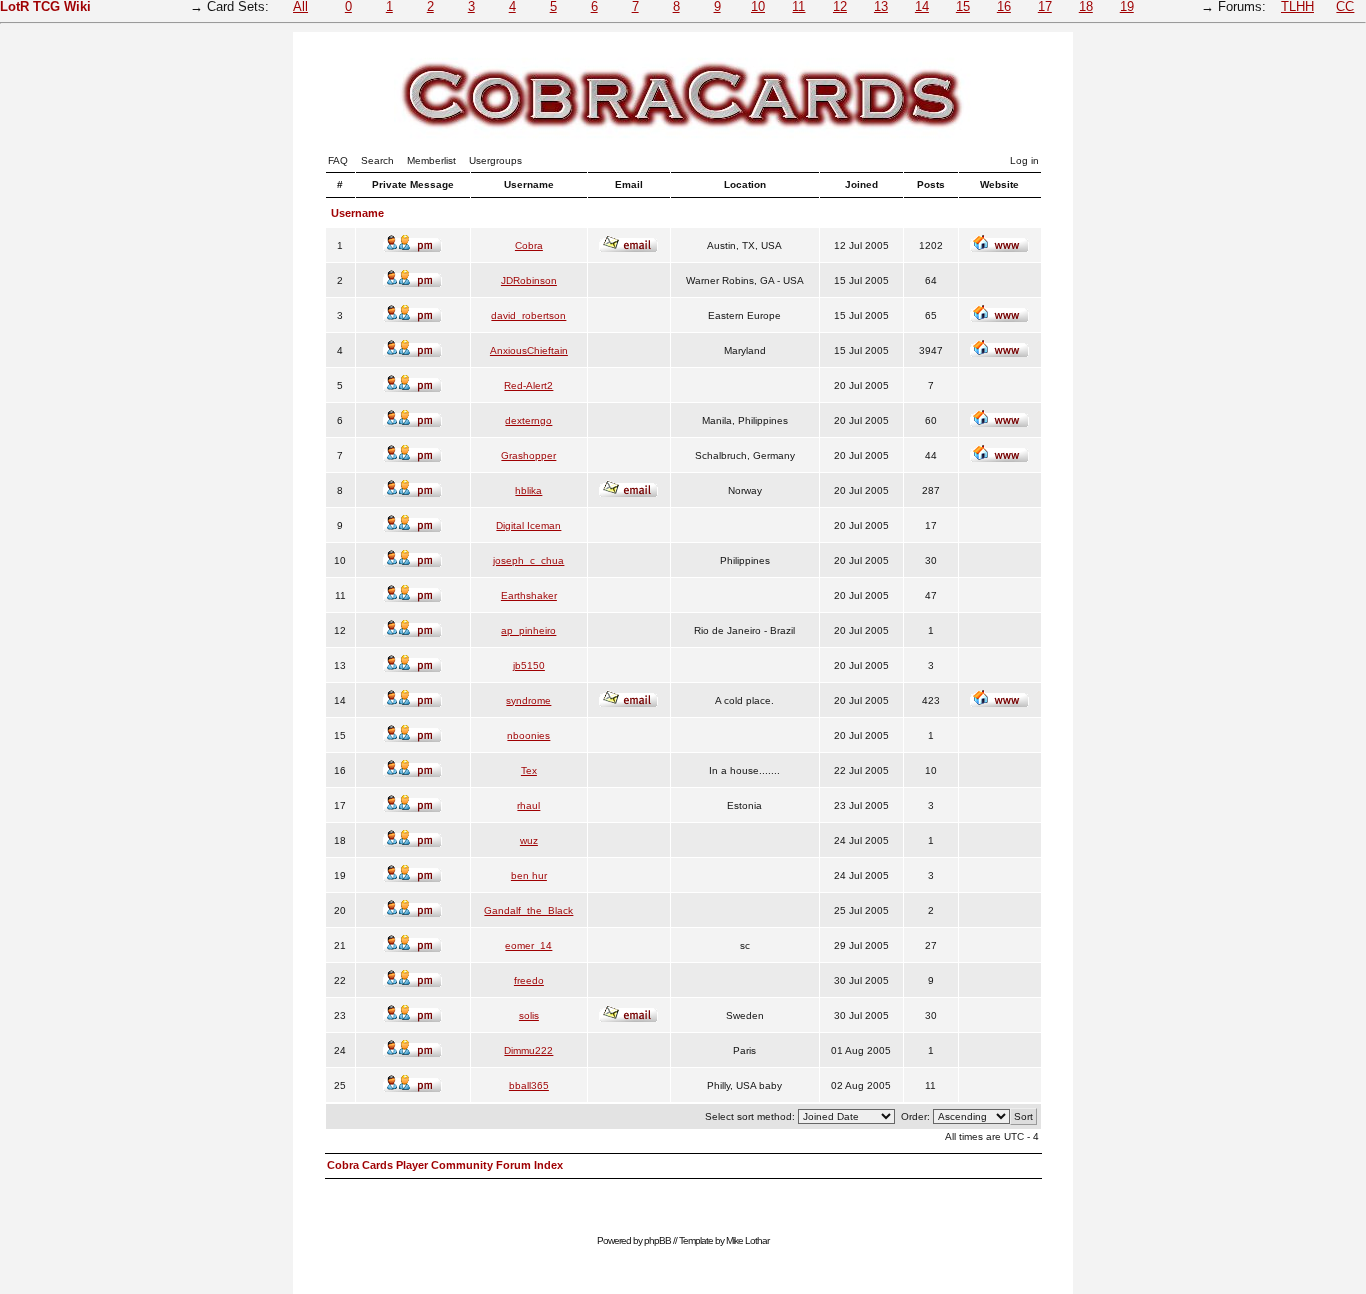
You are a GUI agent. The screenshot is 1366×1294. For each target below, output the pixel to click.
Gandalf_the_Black (528, 910)
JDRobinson (529, 280)
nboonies (528, 735)
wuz (529, 840)
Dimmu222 (528, 1050)
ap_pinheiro (528, 630)
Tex (529, 770)
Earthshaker (529, 595)
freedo (529, 980)
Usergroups (495, 160)
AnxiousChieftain (529, 350)
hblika (528, 490)
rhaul (528, 805)
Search (377, 160)
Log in (1024, 160)
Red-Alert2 (528, 385)
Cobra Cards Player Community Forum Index (445, 1165)
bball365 (529, 1085)
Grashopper (528, 455)
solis (529, 1015)
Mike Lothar (747, 1240)
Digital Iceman (528, 525)
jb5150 (529, 665)
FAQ (338, 160)
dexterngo (528, 420)
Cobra (529, 245)
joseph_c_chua (528, 560)
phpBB (657, 1240)
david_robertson (528, 315)
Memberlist (431, 160)
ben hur (529, 875)
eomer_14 (528, 945)
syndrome (528, 700)
